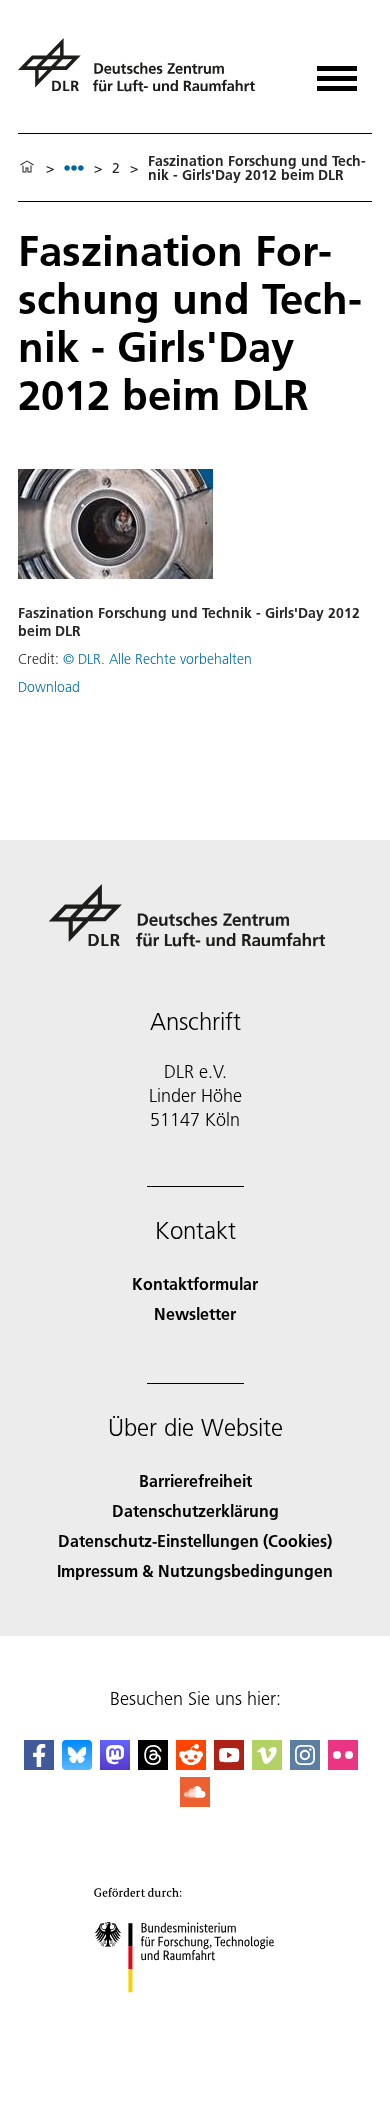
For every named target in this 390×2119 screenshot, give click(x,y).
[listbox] (74, 167)
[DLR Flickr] (343, 1763)
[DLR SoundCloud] (195, 1800)
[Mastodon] (115, 1763)
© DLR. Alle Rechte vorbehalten (157, 659)
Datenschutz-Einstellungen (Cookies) (195, 1540)
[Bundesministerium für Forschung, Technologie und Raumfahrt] (195, 2012)
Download (49, 687)
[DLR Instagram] (305, 1763)
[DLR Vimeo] (267, 1763)
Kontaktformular (195, 1283)
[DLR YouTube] (229, 1763)
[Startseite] (27, 168)
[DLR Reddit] (191, 1763)
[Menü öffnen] (337, 71)
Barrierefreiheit (195, 1480)
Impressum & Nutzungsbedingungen (195, 1570)
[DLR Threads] (153, 1763)
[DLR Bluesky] (77, 1763)
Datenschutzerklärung (195, 1510)
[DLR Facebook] (39, 1763)
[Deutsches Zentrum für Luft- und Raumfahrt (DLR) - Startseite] (144, 73)
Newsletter (195, 1313)
